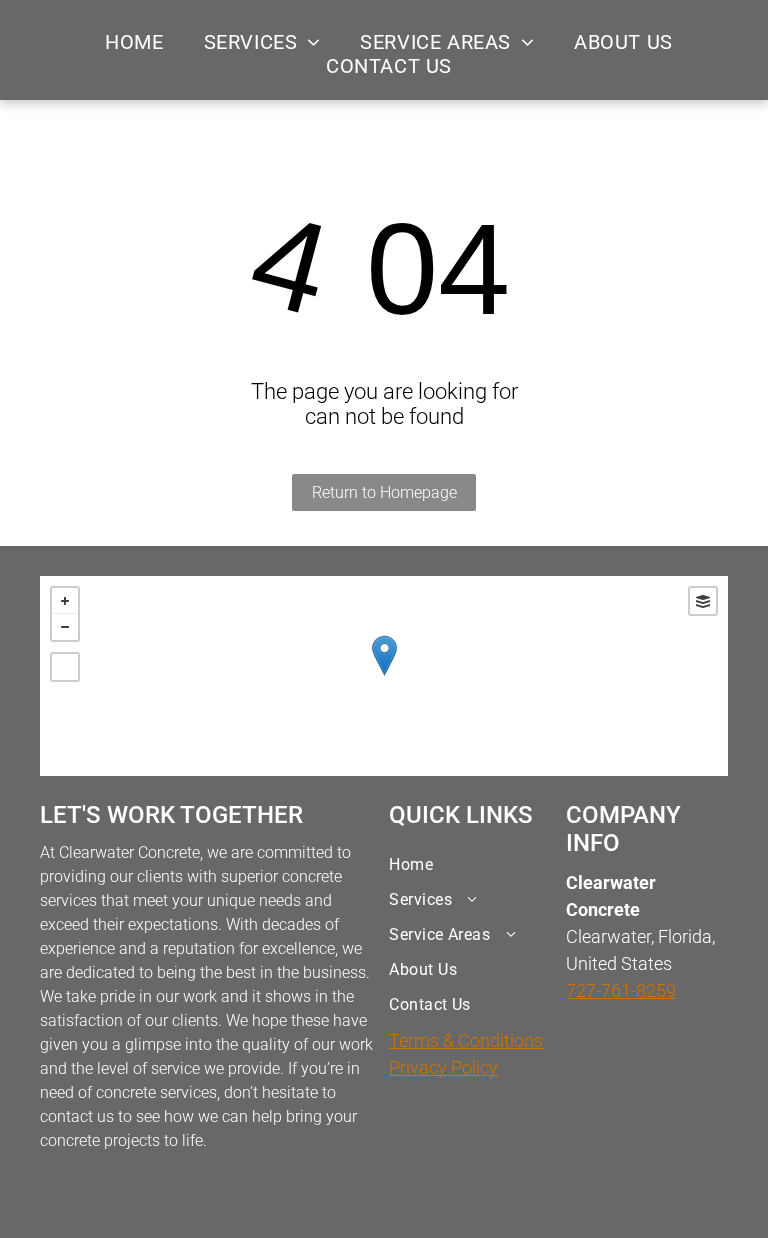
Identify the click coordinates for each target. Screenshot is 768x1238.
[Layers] (703, 601)
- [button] (65, 627)
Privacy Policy (443, 1067)
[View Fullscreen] (65, 667)
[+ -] (384, 676)
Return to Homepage (384, 492)
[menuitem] (134, 42)
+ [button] (65, 601)
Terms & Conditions (466, 1040)
